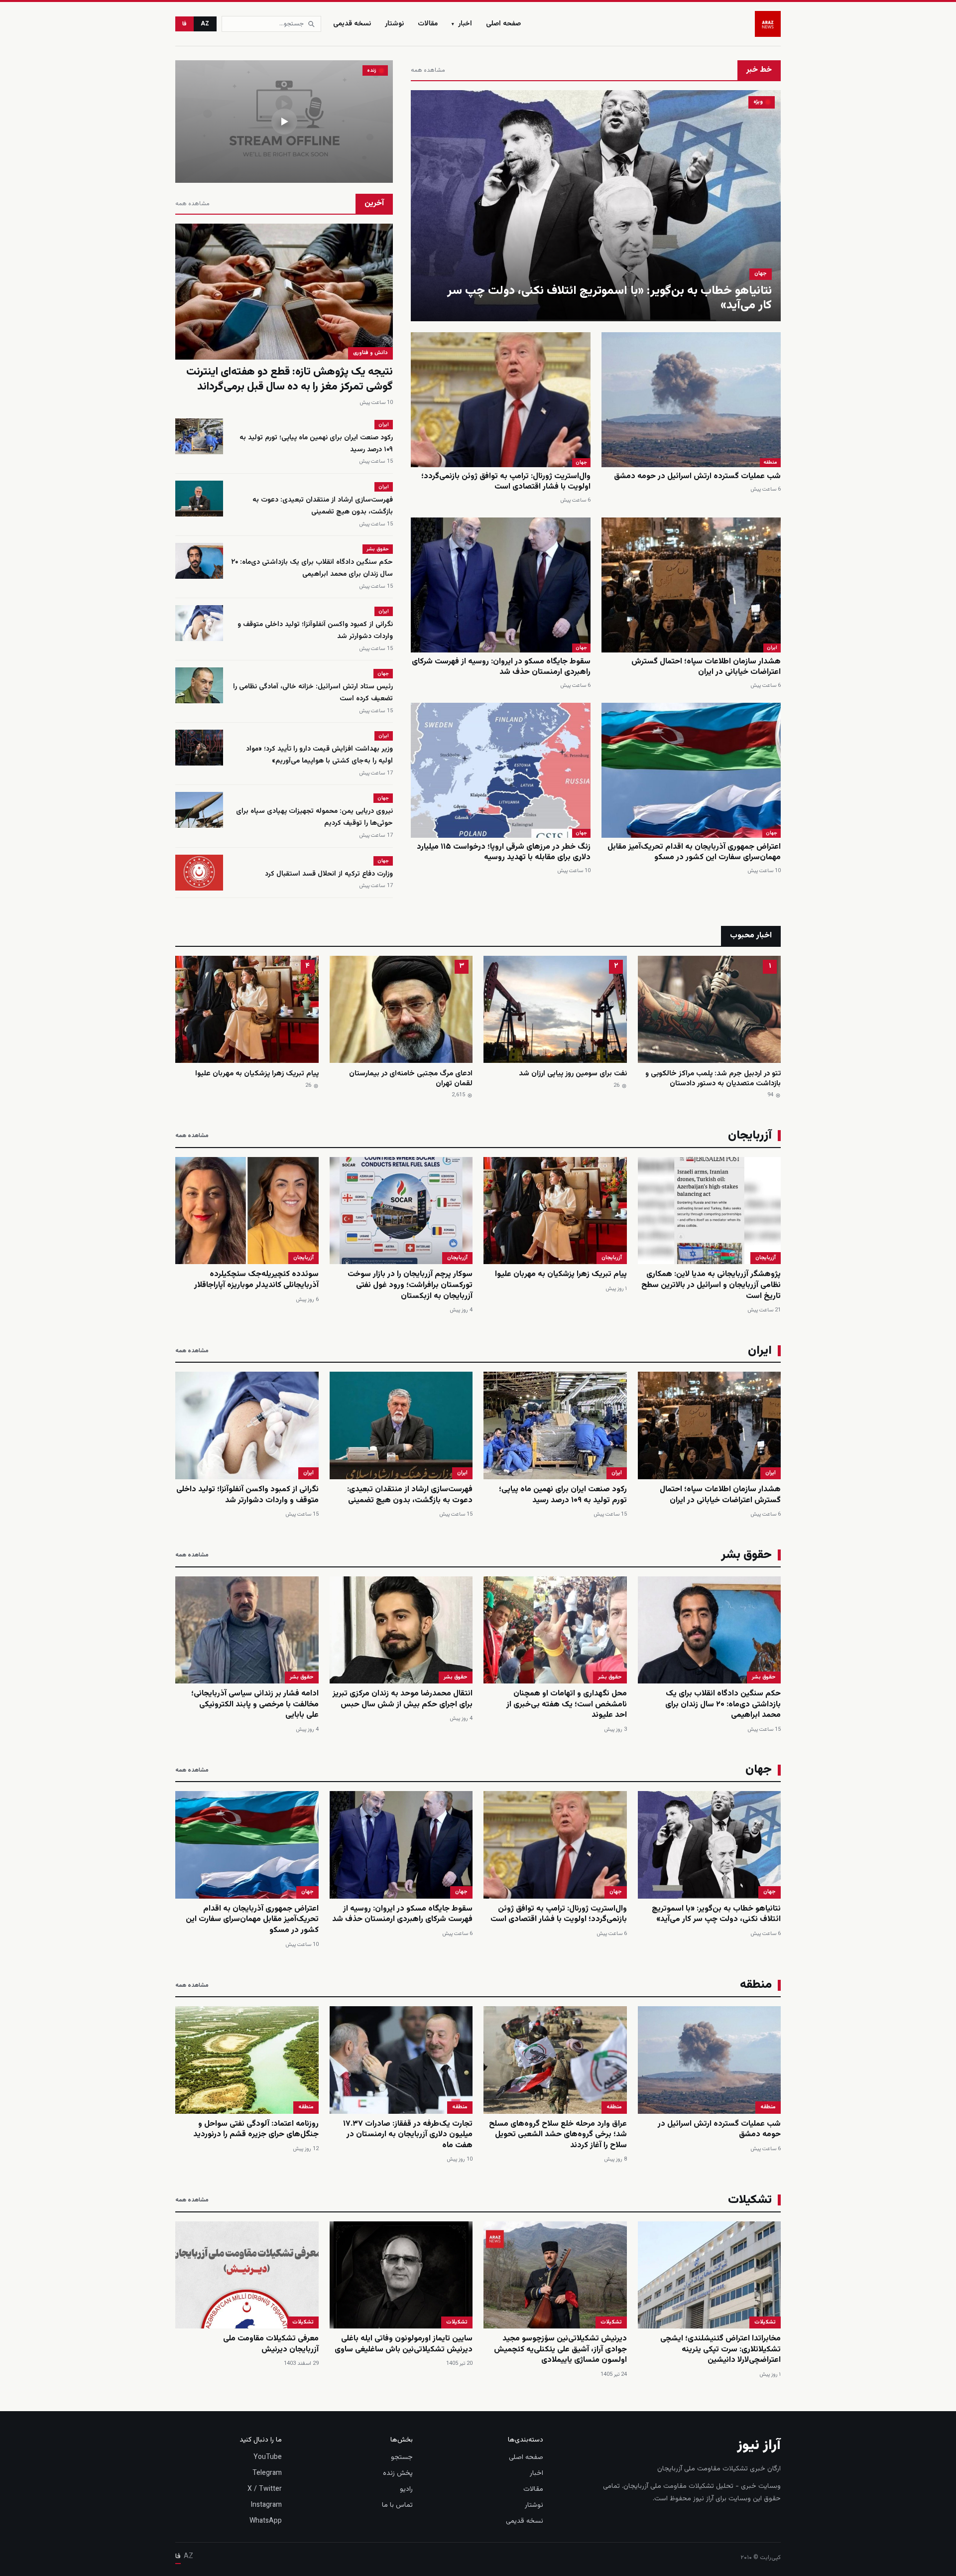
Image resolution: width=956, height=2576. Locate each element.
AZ (205, 24)
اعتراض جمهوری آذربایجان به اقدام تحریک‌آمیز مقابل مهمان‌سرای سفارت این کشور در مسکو (694, 852)
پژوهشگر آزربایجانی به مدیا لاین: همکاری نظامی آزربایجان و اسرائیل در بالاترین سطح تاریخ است (711, 1285)
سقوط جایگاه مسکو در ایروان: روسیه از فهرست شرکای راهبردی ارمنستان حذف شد (501, 667)
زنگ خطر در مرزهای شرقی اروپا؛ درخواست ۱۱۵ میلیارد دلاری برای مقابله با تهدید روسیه (504, 852)
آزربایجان (766, 1258)
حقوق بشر (378, 549)
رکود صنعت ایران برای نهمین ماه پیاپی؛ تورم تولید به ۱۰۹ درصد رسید (563, 1495)
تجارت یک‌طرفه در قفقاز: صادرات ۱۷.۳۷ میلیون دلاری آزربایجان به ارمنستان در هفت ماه (408, 2135)
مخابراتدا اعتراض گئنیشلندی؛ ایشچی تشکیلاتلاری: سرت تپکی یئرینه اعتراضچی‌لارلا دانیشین (720, 2349)
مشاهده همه (428, 70)
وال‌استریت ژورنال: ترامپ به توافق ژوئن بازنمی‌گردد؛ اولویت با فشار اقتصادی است (506, 482)
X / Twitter (265, 2489)
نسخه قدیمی (352, 24)
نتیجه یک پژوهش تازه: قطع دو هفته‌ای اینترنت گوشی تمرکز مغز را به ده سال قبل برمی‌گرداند (290, 379)
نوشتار (394, 24)
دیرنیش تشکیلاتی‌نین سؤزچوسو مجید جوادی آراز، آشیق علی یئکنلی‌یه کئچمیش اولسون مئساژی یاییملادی (560, 2349)
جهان (761, 274)
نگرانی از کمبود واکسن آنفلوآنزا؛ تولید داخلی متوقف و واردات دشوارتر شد (247, 1495)
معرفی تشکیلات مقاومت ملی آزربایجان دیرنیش (271, 2344)
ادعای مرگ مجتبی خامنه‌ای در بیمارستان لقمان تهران (411, 1079)
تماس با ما (397, 2505)
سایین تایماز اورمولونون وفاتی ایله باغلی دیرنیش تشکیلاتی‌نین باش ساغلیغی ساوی (404, 2344)
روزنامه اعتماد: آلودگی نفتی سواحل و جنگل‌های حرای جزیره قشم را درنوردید (256, 2129)
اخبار (462, 24)
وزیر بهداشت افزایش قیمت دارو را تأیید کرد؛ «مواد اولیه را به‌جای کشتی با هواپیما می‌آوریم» (319, 755)
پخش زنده (398, 2473)
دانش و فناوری (370, 353)
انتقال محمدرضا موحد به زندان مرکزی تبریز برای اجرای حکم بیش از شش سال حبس (403, 1699)
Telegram (267, 2473)
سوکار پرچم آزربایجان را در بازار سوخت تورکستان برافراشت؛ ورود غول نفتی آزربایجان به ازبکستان (410, 1285)
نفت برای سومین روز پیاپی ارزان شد (573, 1074)
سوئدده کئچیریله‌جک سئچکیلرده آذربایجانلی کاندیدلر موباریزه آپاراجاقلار (256, 1280)
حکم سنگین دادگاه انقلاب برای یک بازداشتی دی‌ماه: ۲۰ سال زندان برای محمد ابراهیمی (312, 568)
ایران (772, 648)
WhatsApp (266, 2521)
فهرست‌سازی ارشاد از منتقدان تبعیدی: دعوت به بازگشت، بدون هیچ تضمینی (323, 506)
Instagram (266, 2505)
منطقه (770, 462)
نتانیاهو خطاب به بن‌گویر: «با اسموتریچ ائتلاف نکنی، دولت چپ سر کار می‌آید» (609, 298)
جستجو (402, 2457)
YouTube (268, 2457)
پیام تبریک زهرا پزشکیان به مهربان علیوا (257, 1074)
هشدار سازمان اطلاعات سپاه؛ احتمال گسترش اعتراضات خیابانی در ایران (706, 667)
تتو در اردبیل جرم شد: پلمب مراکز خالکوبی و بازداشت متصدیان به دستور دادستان (713, 1079)
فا (184, 24)
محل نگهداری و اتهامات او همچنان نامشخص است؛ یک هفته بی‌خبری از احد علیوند (567, 1704)
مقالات (428, 24)
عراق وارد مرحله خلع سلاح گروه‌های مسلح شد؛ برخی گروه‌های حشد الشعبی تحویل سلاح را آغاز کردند (558, 2135)
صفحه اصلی (503, 24)
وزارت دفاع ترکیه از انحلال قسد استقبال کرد (329, 874)
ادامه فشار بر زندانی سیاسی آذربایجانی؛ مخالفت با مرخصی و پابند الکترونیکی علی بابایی (255, 1704)
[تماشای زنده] (284, 122)
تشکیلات (765, 2322)
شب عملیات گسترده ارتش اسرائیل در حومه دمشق (697, 476)
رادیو (406, 2489)
